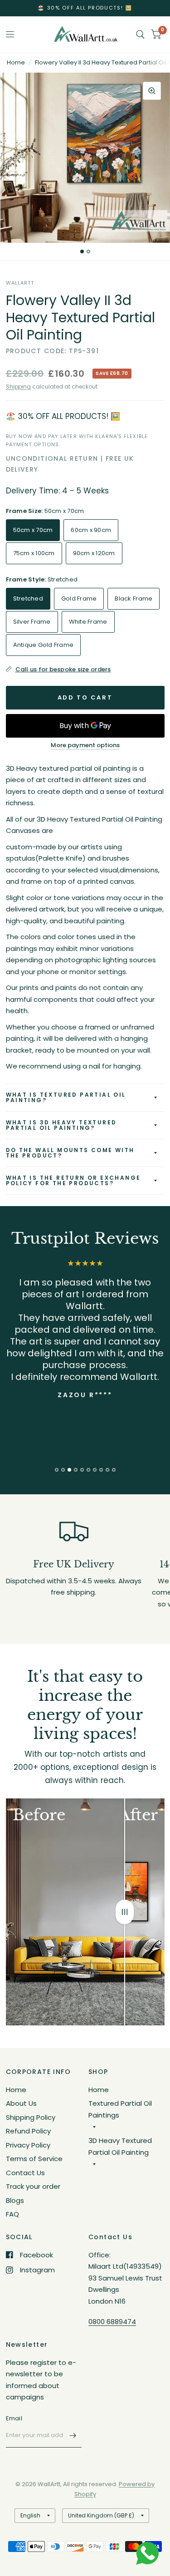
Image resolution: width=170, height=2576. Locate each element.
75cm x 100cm (34, 553)
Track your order (33, 2186)
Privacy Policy (28, 2145)
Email (14, 2418)
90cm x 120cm (94, 553)
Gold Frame (79, 598)
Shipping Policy (31, 2117)
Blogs (15, 2200)
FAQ (12, 2214)
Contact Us (25, 2173)
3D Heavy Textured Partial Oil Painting (120, 2146)
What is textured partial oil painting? (66, 1097)
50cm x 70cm (33, 530)
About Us (21, 2103)
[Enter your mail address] (73, 2436)
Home (16, 62)
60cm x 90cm (91, 530)
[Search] (140, 34)
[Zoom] (152, 91)
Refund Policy (28, 2131)
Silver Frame (32, 622)
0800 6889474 (112, 2322)
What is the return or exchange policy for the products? (73, 1180)
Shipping (18, 387)
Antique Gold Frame (44, 645)
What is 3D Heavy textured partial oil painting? (61, 1125)
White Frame (88, 622)
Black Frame (134, 598)
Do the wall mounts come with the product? (70, 1153)
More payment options (85, 745)
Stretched (28, 598)
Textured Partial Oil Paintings (120, 2109)
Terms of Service (34, 2159)
